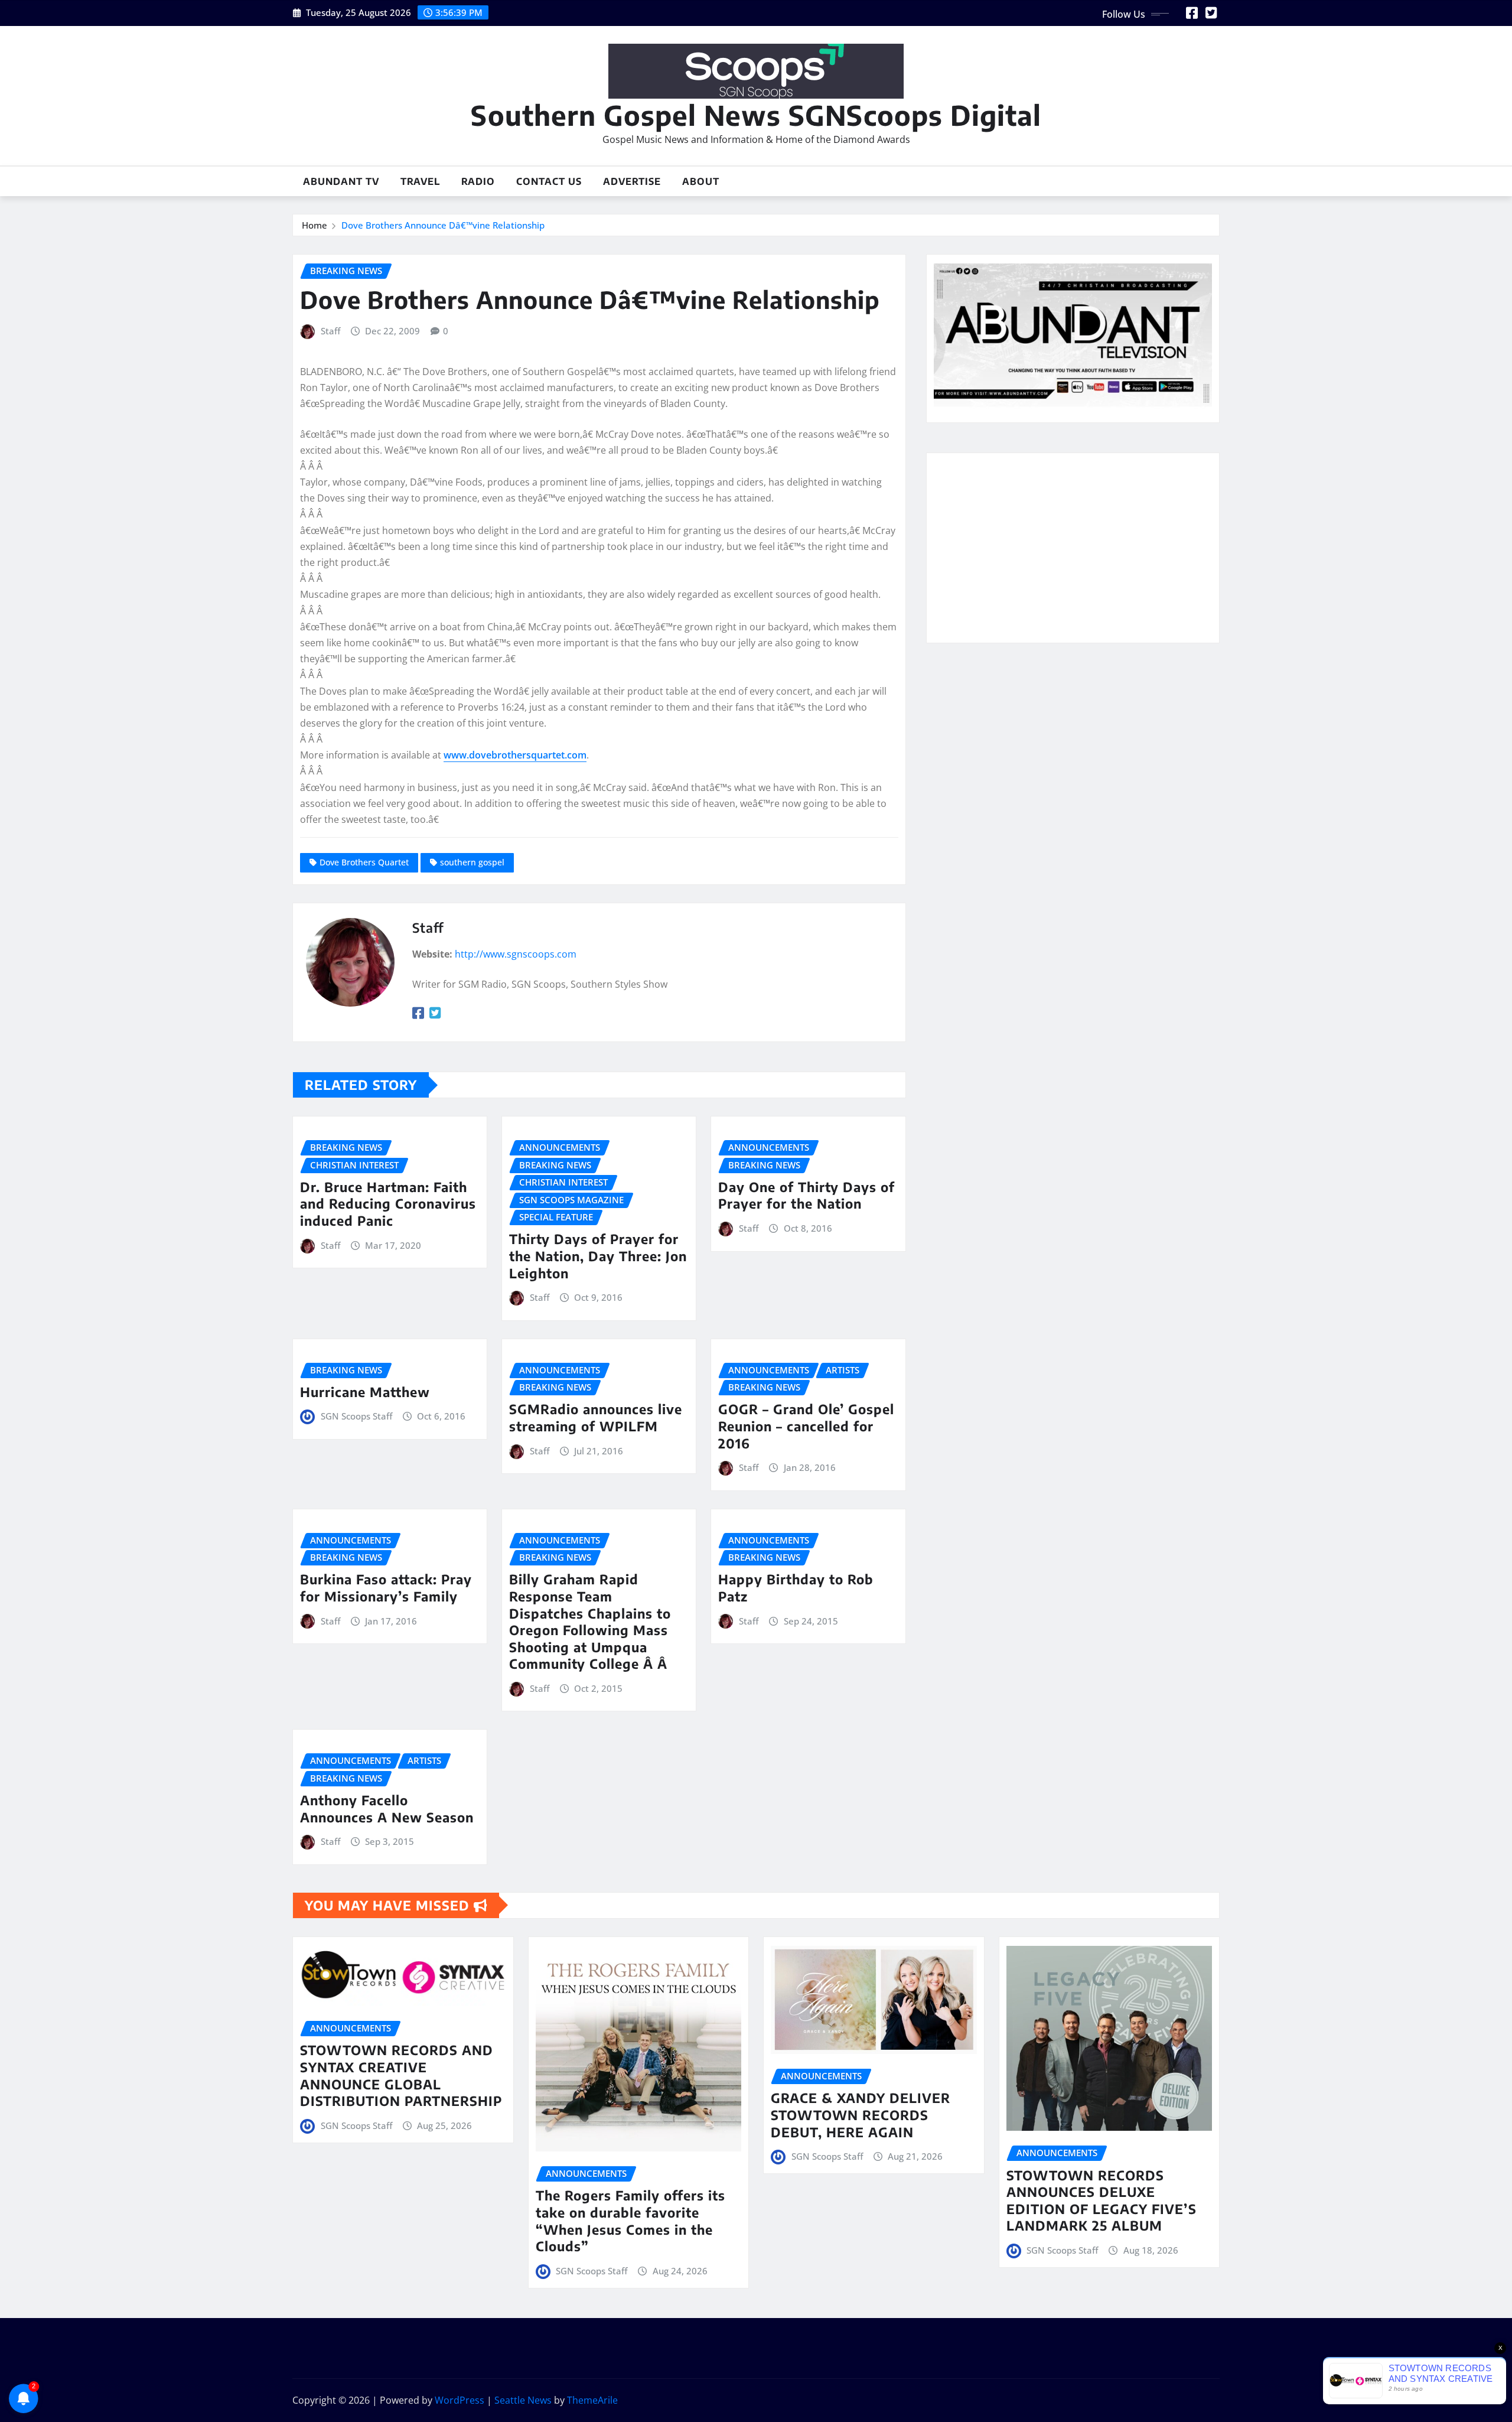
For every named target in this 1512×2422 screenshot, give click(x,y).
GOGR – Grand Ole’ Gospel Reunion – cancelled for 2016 (806, 1426)
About (701, 181)
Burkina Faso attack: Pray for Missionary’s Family (386, 1588)
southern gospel (472, 862)
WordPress (460, 2400)
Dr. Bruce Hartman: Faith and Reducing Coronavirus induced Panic (388, 1204)
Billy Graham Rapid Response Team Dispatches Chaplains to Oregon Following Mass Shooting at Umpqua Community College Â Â (590, 1621)
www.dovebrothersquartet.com (515, 755)
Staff (330, 331)
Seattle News (523, 2400)
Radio (478, 181)
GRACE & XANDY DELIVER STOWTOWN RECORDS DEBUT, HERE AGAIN (861, 2115)
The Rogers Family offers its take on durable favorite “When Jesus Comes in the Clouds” (630, 2221)
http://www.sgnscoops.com (516, 954)
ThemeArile (592, 2400)
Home (315, 225)
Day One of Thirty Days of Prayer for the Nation (806, 1195)
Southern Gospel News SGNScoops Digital (756, 115)
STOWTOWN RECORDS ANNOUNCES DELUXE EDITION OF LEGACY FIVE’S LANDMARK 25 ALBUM (1102, 2200)
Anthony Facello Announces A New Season (387, 1809)
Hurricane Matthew (365, 1392)
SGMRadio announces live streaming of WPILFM (596, 1417)
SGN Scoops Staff (356, 1416)
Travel (420, 181)
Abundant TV (341, 181)
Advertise (632, 181)
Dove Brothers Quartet (364, 862)
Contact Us (549, 181)
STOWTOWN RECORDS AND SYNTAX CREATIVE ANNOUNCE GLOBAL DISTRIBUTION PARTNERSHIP (401, 2075)
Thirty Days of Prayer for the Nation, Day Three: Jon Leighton (598, 1256)
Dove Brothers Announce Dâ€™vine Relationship (443, 225)
